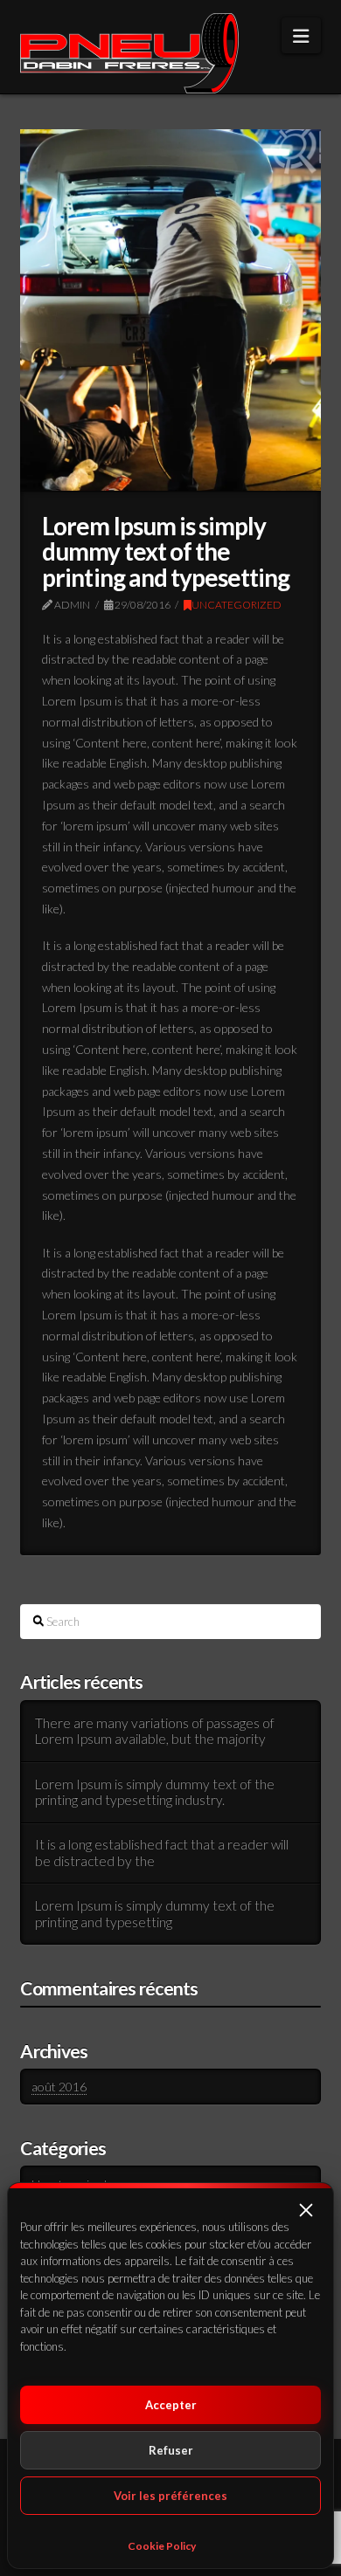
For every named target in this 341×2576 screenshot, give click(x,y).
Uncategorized (237, 605)
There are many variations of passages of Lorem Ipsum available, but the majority (155, 1731)
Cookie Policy (162, 2546)
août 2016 (59, 2087)
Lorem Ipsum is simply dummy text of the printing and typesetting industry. (155, 1792)
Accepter (171, 2405)
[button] (306, 2210)
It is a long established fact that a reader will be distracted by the (162, 1853)
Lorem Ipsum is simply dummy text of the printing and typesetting (155, 1914)
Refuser (171, 2450)
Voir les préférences (170, 2496)
